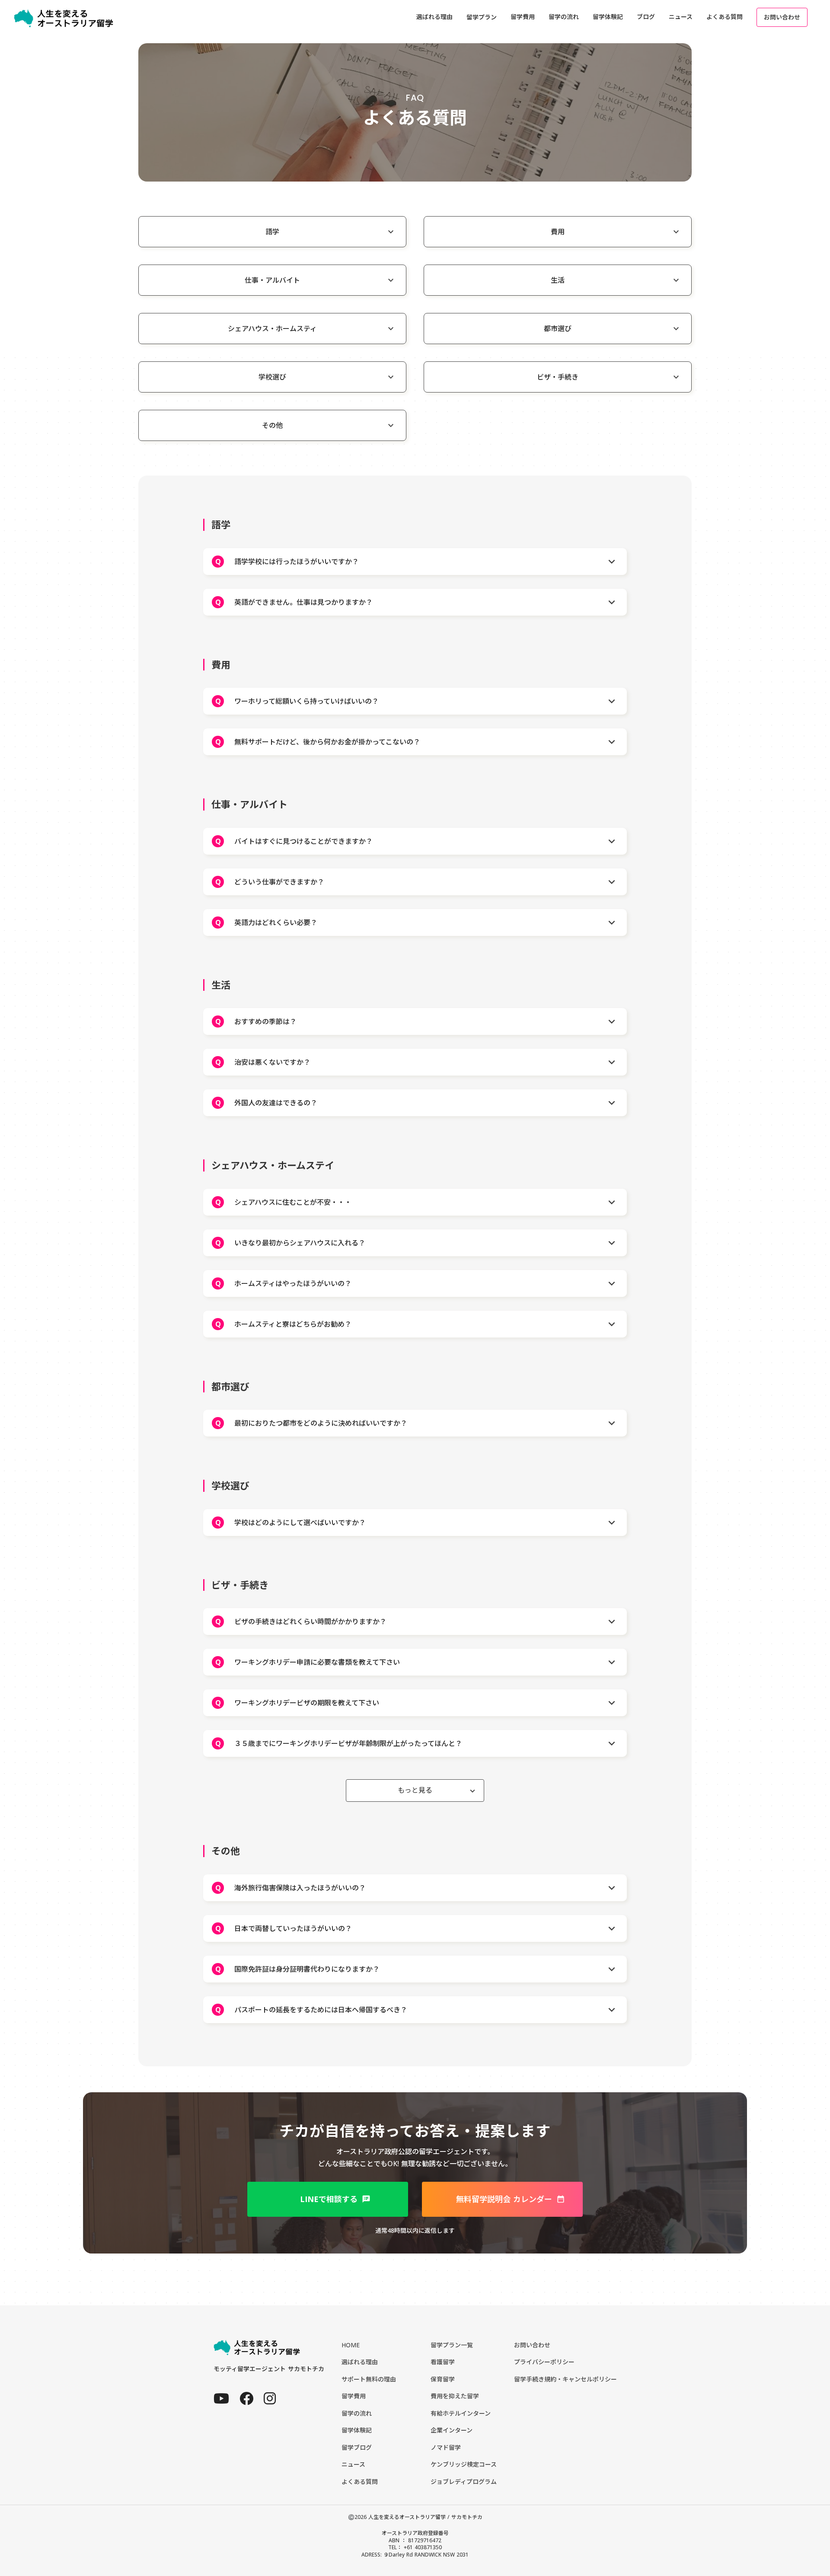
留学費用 (354, 2396)
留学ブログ (357, 2447)
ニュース (353, 2464)
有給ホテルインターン (461, 2413)
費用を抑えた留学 (455, 2396)
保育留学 (443, 2379)
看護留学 (443, 2362)
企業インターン (452, 2430)
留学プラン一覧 (452, 2345)
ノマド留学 (446, 2447)
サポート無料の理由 (369, 2379)
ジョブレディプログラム (464, 2482)
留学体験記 (357, 2430)
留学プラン (482, 17)
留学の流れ (357, 2413)
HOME (351, 2345)
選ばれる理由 (360, 2362)
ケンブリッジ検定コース (464, 2464)
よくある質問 (360, 2482)
